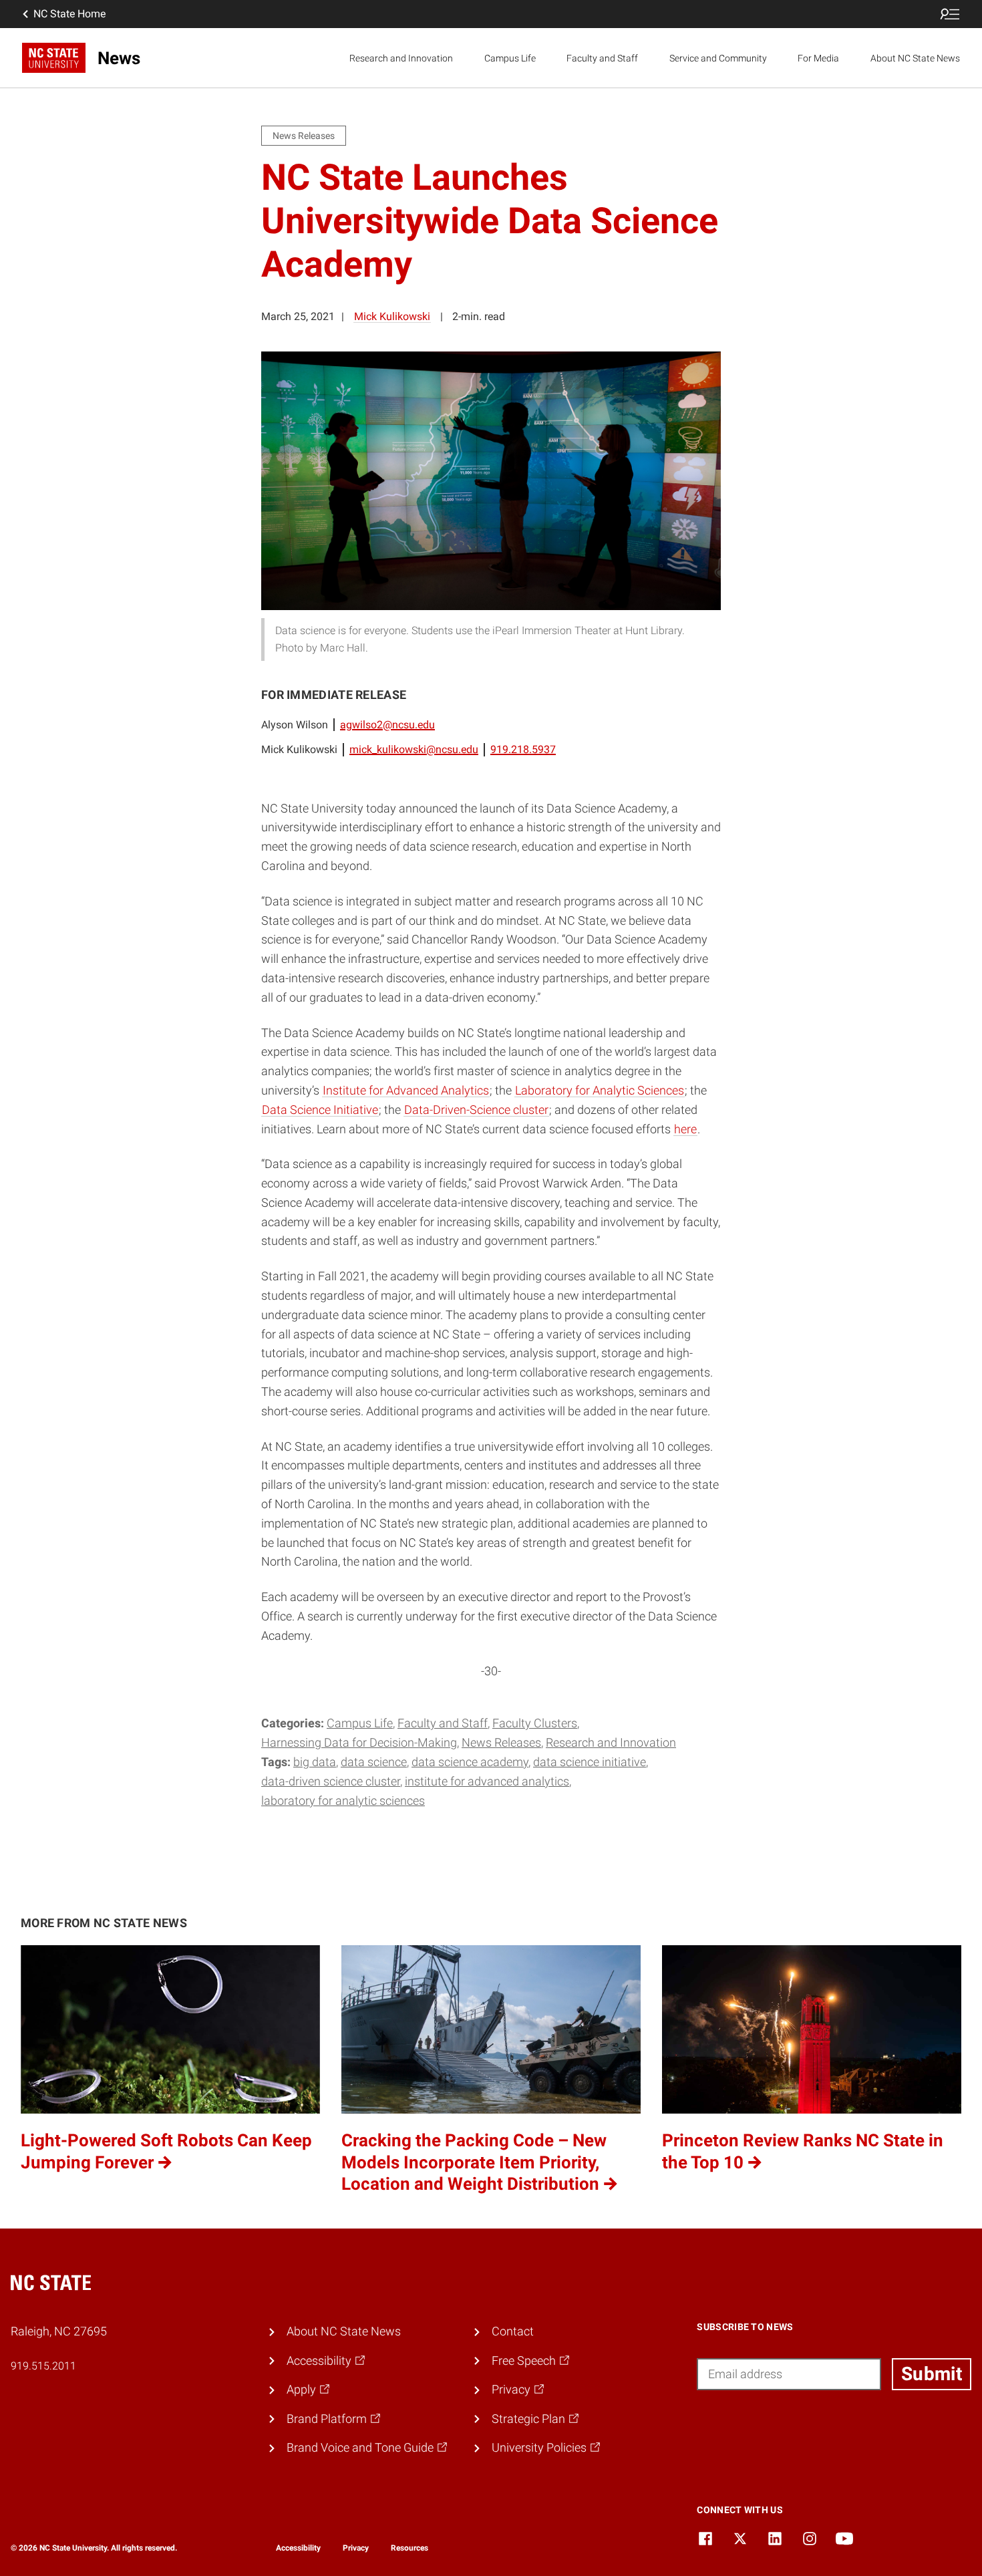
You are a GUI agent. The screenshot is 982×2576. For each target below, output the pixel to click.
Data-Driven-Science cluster (476, 1110)
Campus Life (510, 58)
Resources (410, 2548)
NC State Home (69, 14)
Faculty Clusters (535, 1723)
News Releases (501, 1742)
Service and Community (718, 58)
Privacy (356, 2548)
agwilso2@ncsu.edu (387, 725)
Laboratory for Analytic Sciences (600, 1090)
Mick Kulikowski (392, 316)
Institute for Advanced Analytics (406, 1090)
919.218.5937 (523, 749)
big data (315, 1762)
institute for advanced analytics (487, 1781)
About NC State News (915, 58)
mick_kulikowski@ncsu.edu (414, 749)
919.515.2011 (43, 2366)
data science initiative (590, 1762)
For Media (818, 58)
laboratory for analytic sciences (343, 1801)
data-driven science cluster (331, 1781)
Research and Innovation (401, 58)
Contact (513, 2331)
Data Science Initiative (320, 1110)
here (685, 1129)
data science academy (470, 1762)
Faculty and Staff (602, 58)
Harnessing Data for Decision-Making (359, 1742)
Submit (932, 2374)
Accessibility (298, 2548)
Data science (374, 1762)
